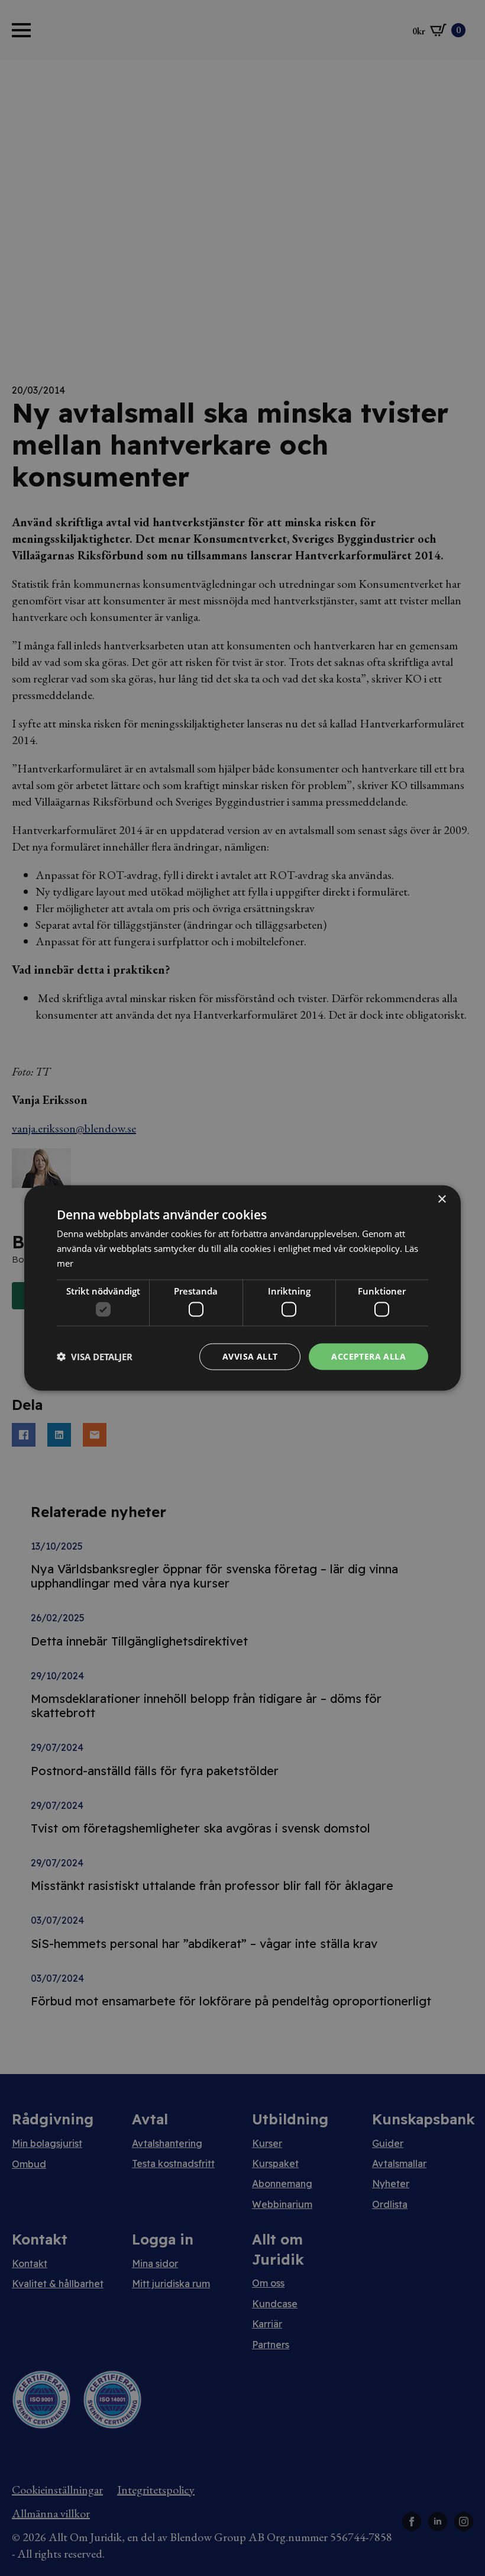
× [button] (442, 1200)
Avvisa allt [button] (250, 1356)
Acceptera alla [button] (368, 1356)
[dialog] (242, 1288)
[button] (95, 1357)
